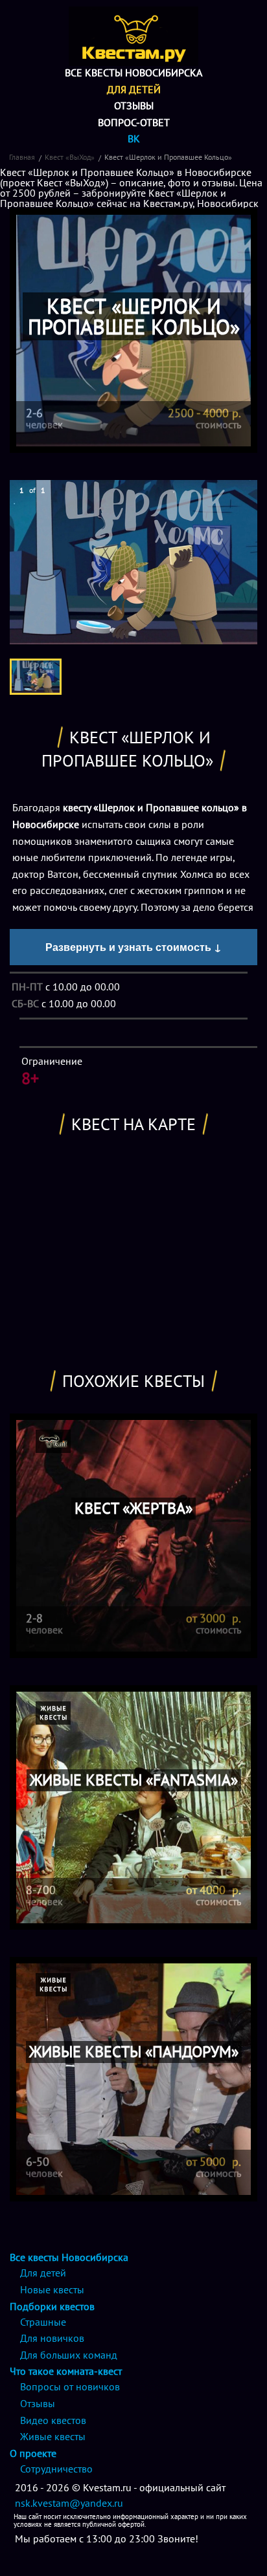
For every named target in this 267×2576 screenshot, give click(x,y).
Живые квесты (53, 2436)
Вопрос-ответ (134, 122)
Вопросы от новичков (70, 2386)
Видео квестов (53, 2420)
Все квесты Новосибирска (133, 72)
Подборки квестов (52, 2306)
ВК (134, 138)
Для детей (134, 89)
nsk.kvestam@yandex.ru (69, 2503)
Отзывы (134, 105)
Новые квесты (52, 2289)
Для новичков (52, 2338)
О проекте (33, 2453)
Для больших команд (69, 2355)
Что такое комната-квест (66, 2371)
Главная (22, 157)
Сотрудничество (56, 2469)
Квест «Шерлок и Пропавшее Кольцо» (168, 157)
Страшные (43, 2322)
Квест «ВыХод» (70, 157)
